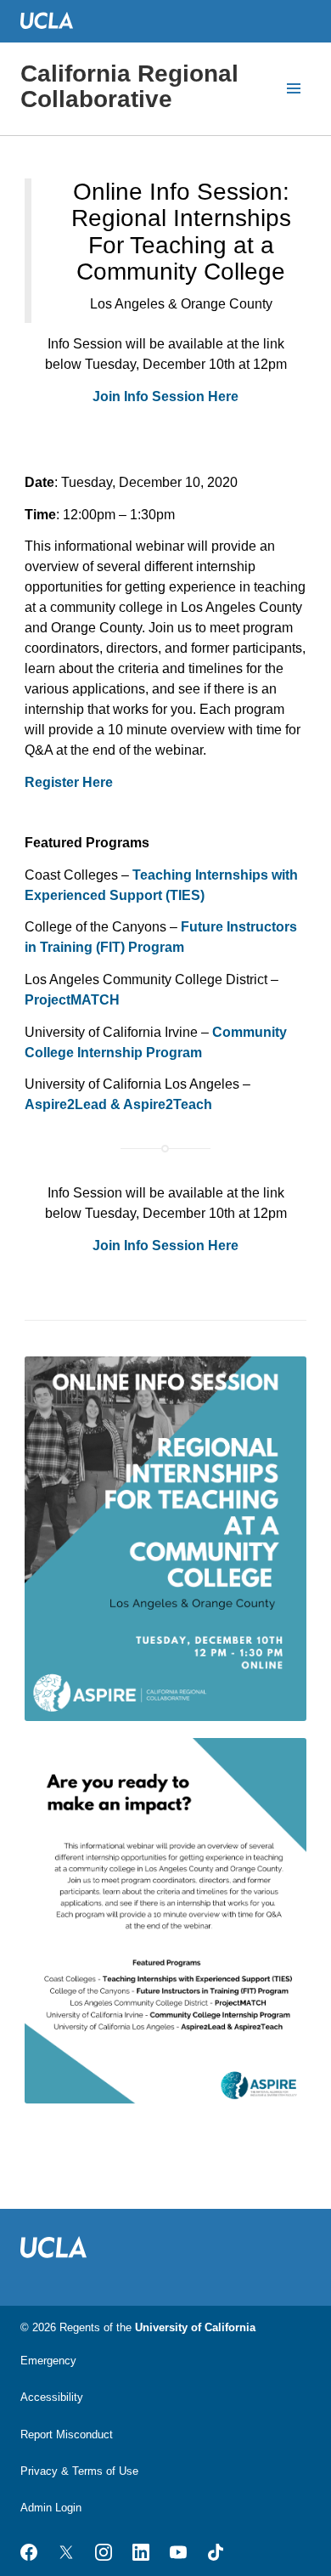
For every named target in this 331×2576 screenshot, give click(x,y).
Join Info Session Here (165, 396)
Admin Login (51, 2508)
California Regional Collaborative (129, 86)
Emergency (48, 2361)
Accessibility (52, 2397)
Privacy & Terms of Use (79, 2471)
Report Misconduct (67, 2434)
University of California (195, 2327)
